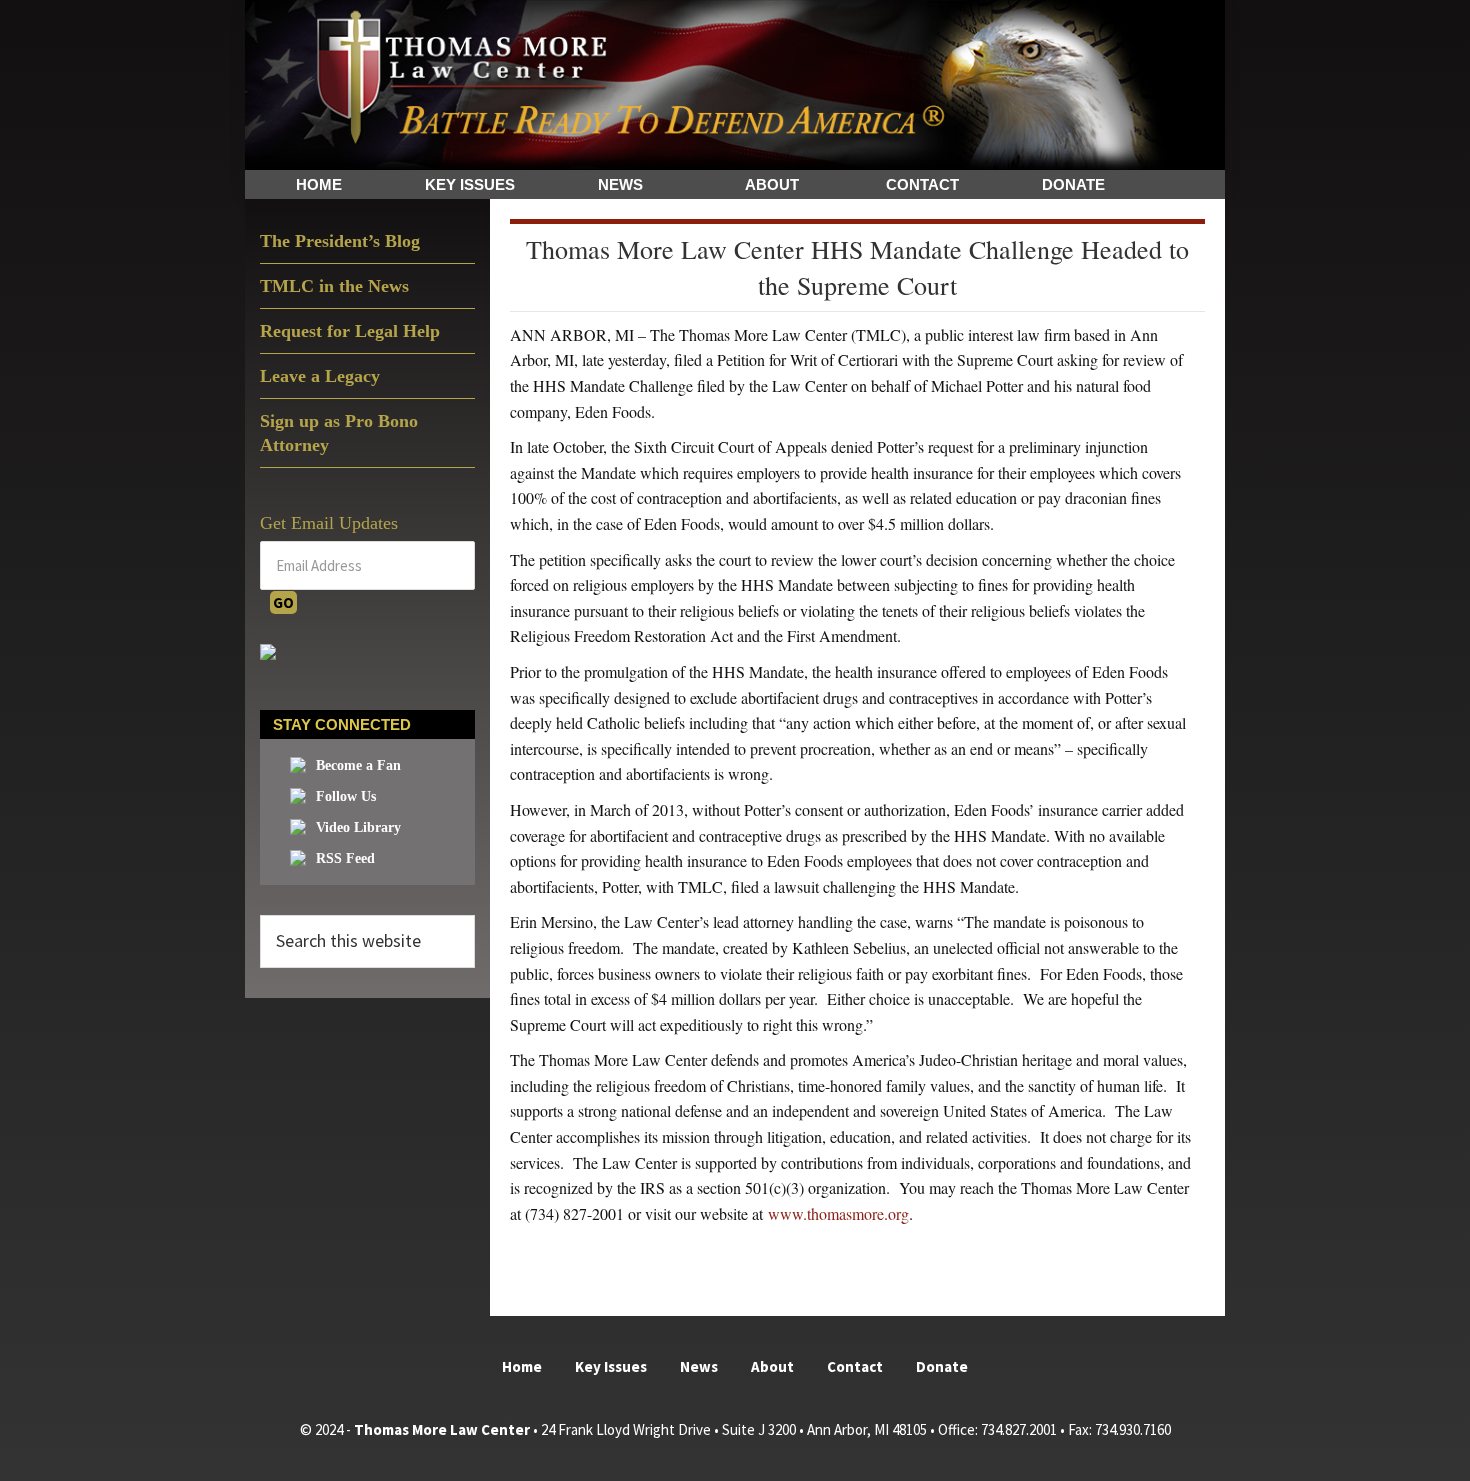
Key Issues (611, 1366)
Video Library (358, 827)
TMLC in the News (334, 286)
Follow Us (346, 796)
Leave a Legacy (320, 376)
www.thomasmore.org (838, 1213)
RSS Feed (345, 858)
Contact (855, 1366)
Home (522, 1366)
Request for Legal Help (350, 331)
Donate (942, 1366)
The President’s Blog (340, 241)
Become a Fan (358, 765)
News (699, 1366)
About (772, 1366)
